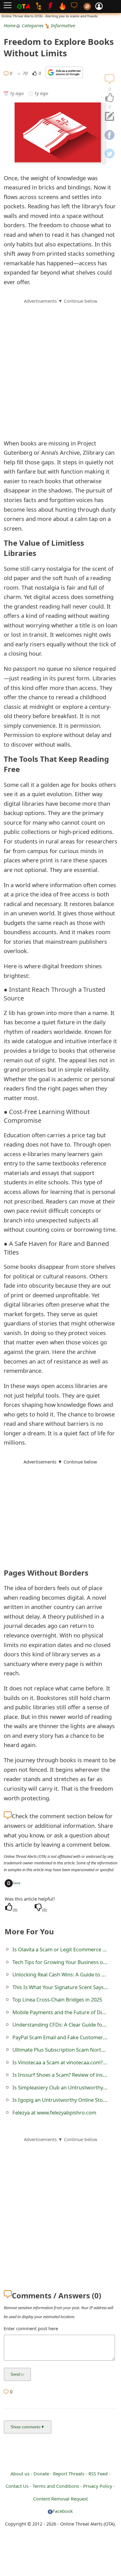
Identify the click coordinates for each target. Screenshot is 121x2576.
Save (16, 1883)
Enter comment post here (31, 2328)
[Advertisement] (60, 365)
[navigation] (110, 98)
